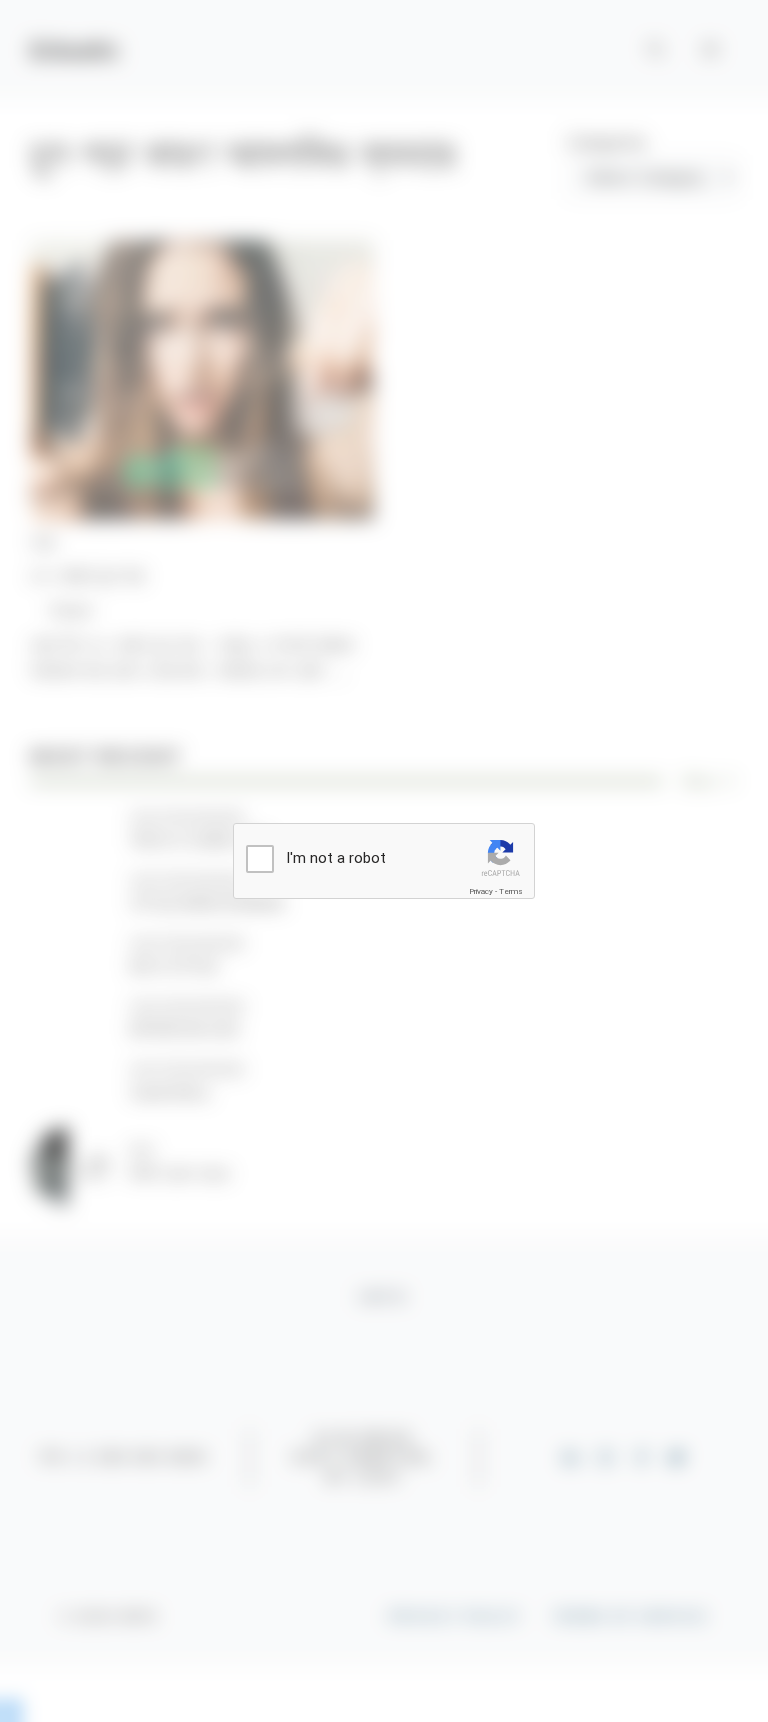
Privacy (481, 891)
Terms (511, 891)
